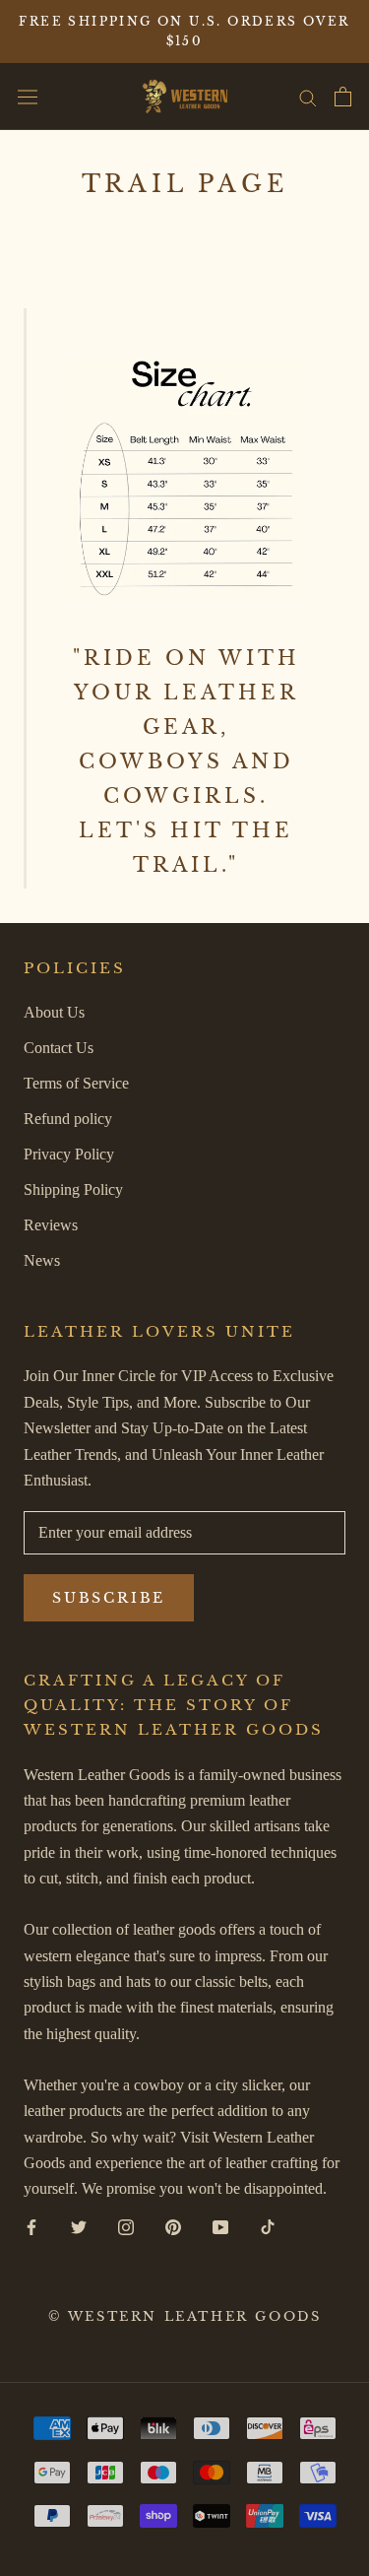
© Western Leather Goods (185, 2316)
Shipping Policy (73, 1189)
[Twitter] (79, 2226)
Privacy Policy (69, 1154)
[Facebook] (31, 2226)
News (42, 1260)
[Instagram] (126, 2226)
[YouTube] (220, 2226)
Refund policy (68, 1119)
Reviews (51, 1225)
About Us (54, 1012)
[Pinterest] (173, 2226)
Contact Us (59, 1048)
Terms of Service (76, 1083)
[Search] (308, 97)
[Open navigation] (28, 97)
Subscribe (109, 1598)
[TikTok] (268, 2226)
